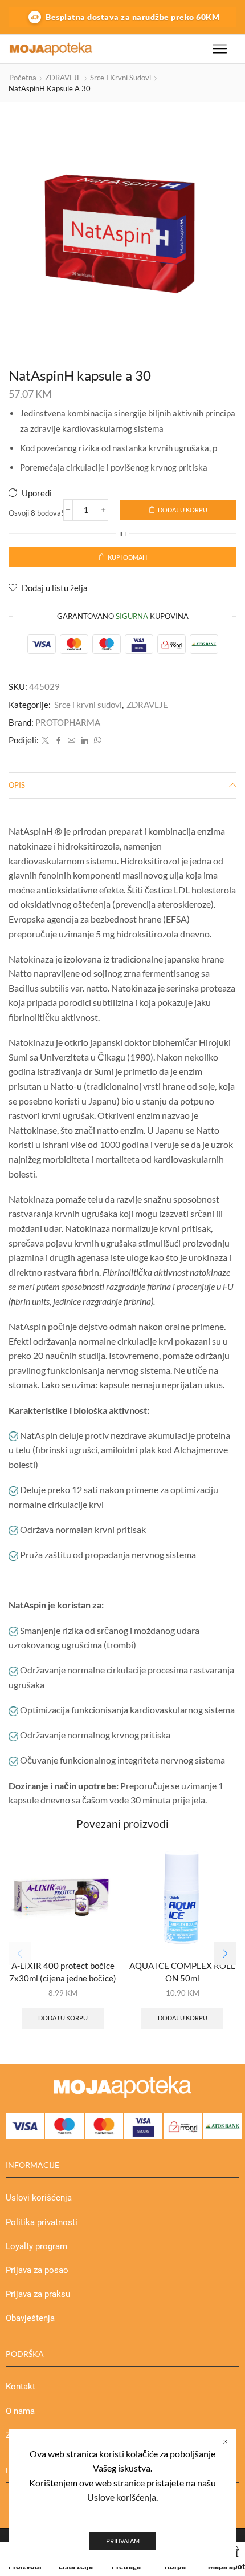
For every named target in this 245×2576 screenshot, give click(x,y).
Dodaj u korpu (183, 510)
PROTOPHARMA (68, 722)
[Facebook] (58, 741)
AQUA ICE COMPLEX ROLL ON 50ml (182, 1972)
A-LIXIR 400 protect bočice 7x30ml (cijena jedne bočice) (63, 1972)
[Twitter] (45, 741)
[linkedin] (85, 741)
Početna (23, 78)
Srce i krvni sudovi (121, 78)
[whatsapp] (96, 741)
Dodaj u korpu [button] (63, 2018)
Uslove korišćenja (122, 2497)
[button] (225, 1954)
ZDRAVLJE (63, 78)
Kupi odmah (127, 557)
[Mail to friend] (72, 741)
